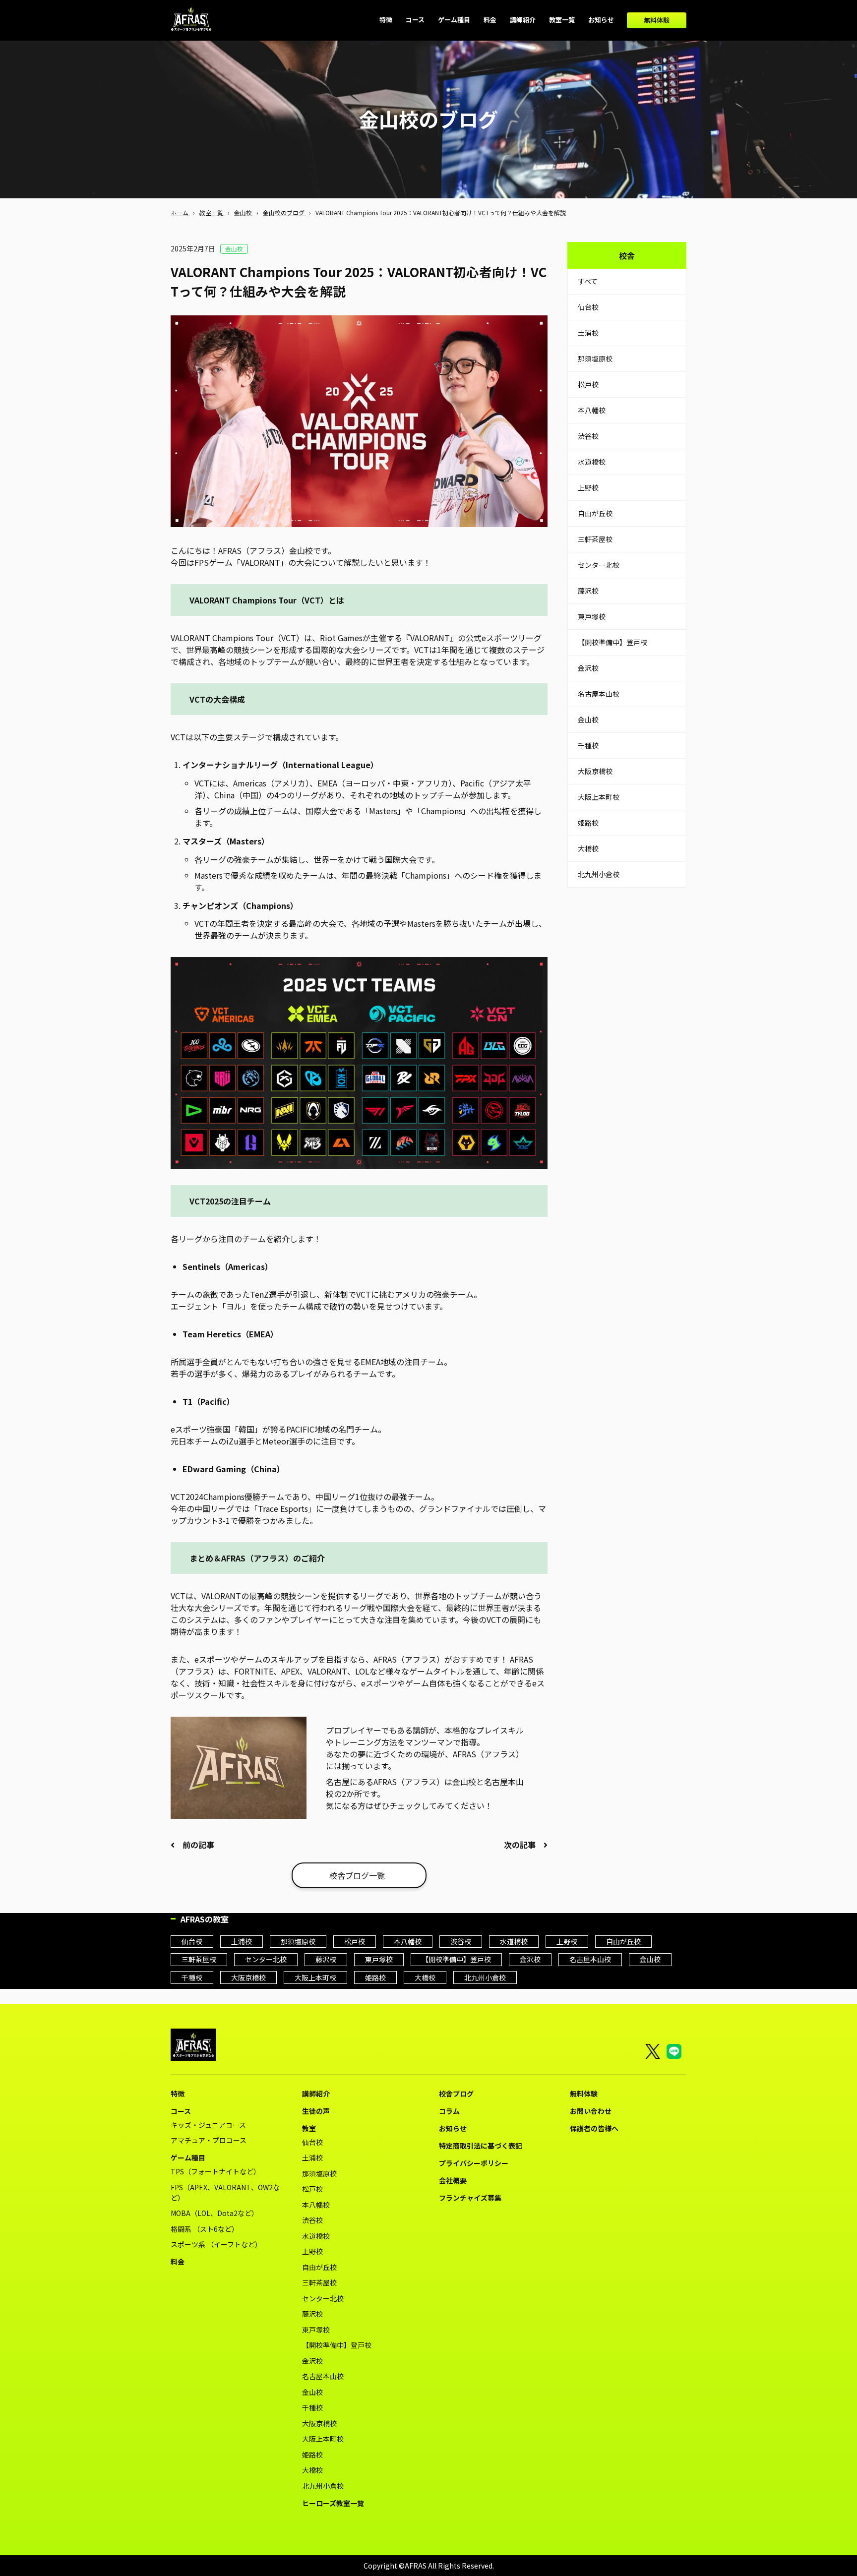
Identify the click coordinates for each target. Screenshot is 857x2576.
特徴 (178, 2094)
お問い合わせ (591, 2111)
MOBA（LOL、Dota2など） (214, 2213)
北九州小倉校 (599, 874)
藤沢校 (588, 591)
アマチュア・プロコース (209, 2140)
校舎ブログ (456, 2094)
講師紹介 (316, 2094)
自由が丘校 (595, 513)
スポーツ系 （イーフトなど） (216, 2244)
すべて (588, 281)
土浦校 (588, 333)
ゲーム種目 (188, 2157)
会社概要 (453, 2180)
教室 (309, 2128)
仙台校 (588, 307)
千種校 (588, 745)
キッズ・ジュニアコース (208, 2125)
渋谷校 (588, 436)
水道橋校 (592, 462)
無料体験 (657, 20)
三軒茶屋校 (595, 539)
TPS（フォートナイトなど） (215, 2171)
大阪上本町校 (599, 797)
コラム (449, 2111)
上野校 (588, 487)
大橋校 (588, 848)
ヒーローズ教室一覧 (333, 2503)
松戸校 (588, 384)
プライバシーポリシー (474, 2163)
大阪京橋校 (595, 771)
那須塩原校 (595, 359)
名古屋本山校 (599, 694)
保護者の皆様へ (594, 2128)
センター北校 (599, 565)
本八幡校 (592, 410)
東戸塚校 (592, 616)
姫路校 (588, 823)
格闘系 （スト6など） (205, 2229)
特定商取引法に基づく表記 (481, 2146)
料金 (178, 2262)
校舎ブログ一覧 (357, 1875)
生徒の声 (316, 2111)
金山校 (588, 719)
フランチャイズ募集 (470, 2198)
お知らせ (453, 2128)
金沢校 (588, 668)
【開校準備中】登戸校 (612, 642)
